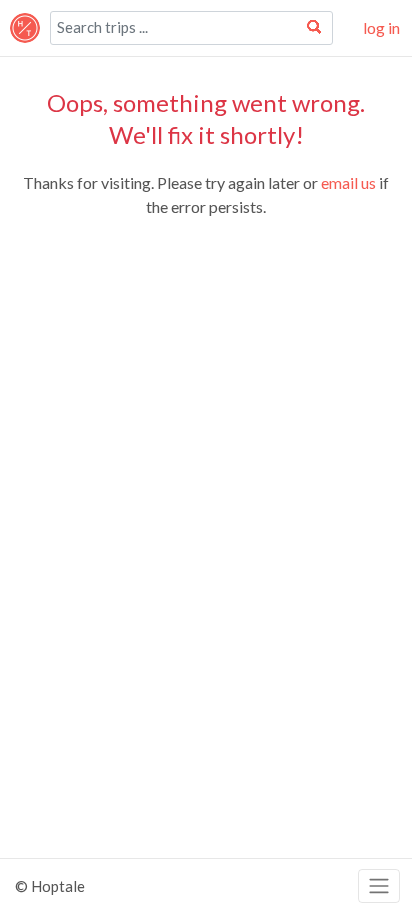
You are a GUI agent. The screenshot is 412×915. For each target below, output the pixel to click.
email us (348, 182)
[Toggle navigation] (379, 886)
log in (381, 27)
